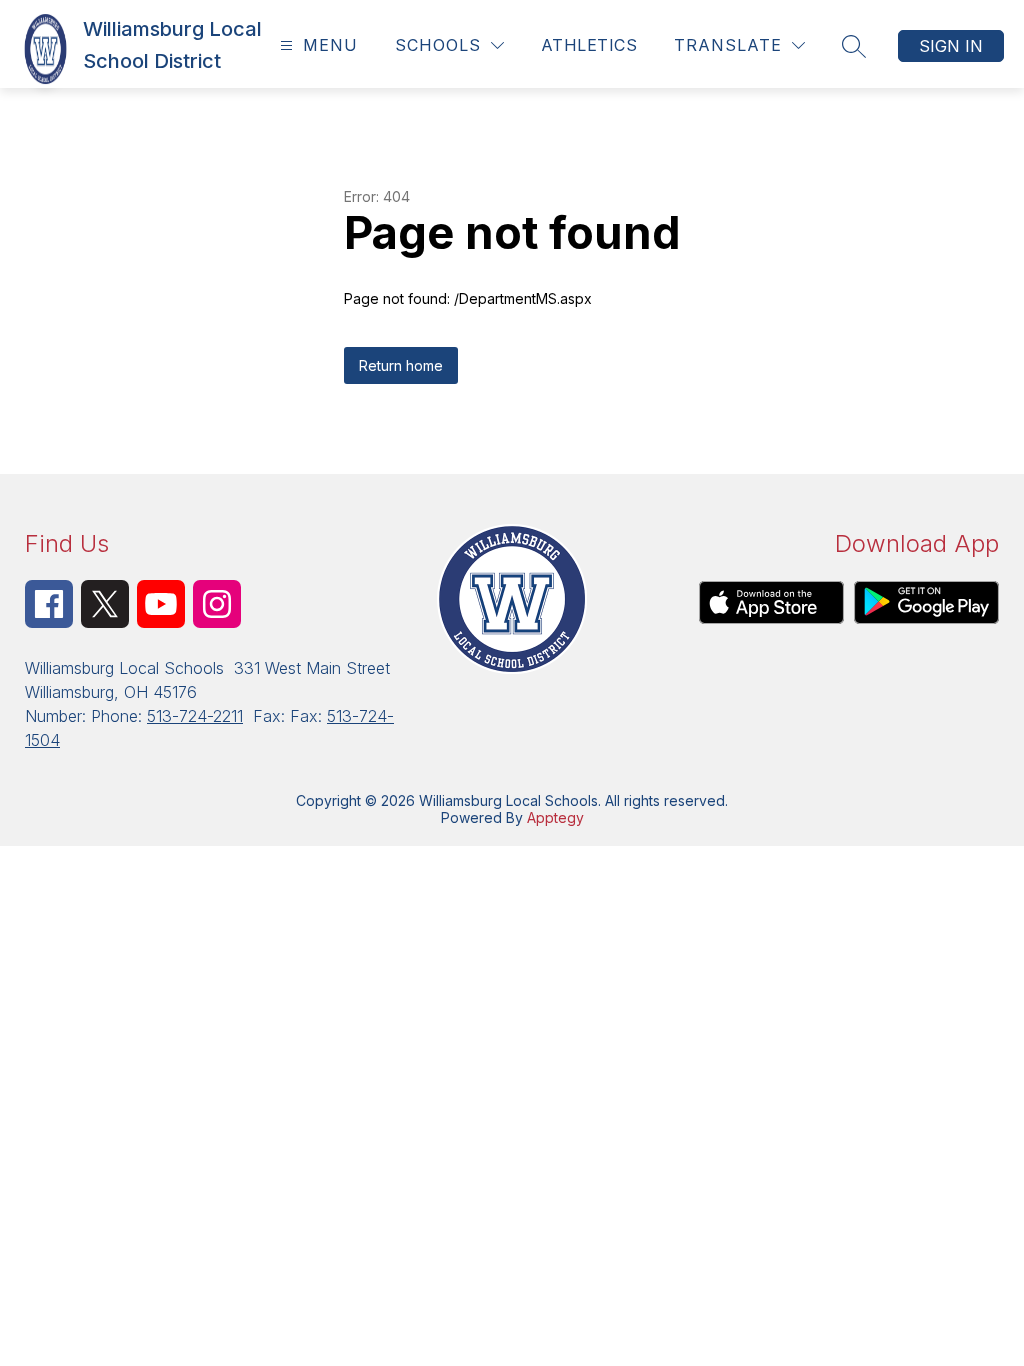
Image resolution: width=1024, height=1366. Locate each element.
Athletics (589, 45)
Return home (401, 365)
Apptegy (555, 817)
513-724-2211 (195, 716)
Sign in (951, 46)
